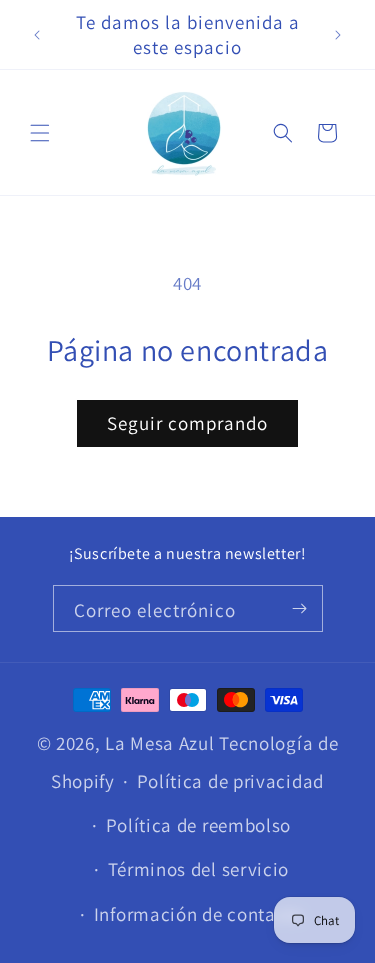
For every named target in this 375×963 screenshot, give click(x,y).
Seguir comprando (187, 423)
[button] (40, 133)
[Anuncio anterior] (37, 35)
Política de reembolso (199, 825)
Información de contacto (198, 914)
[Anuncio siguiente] (338, 35)
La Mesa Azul (159, 743)
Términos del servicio (199, 869)
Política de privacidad (230, 781)
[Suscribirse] (300, 608)
